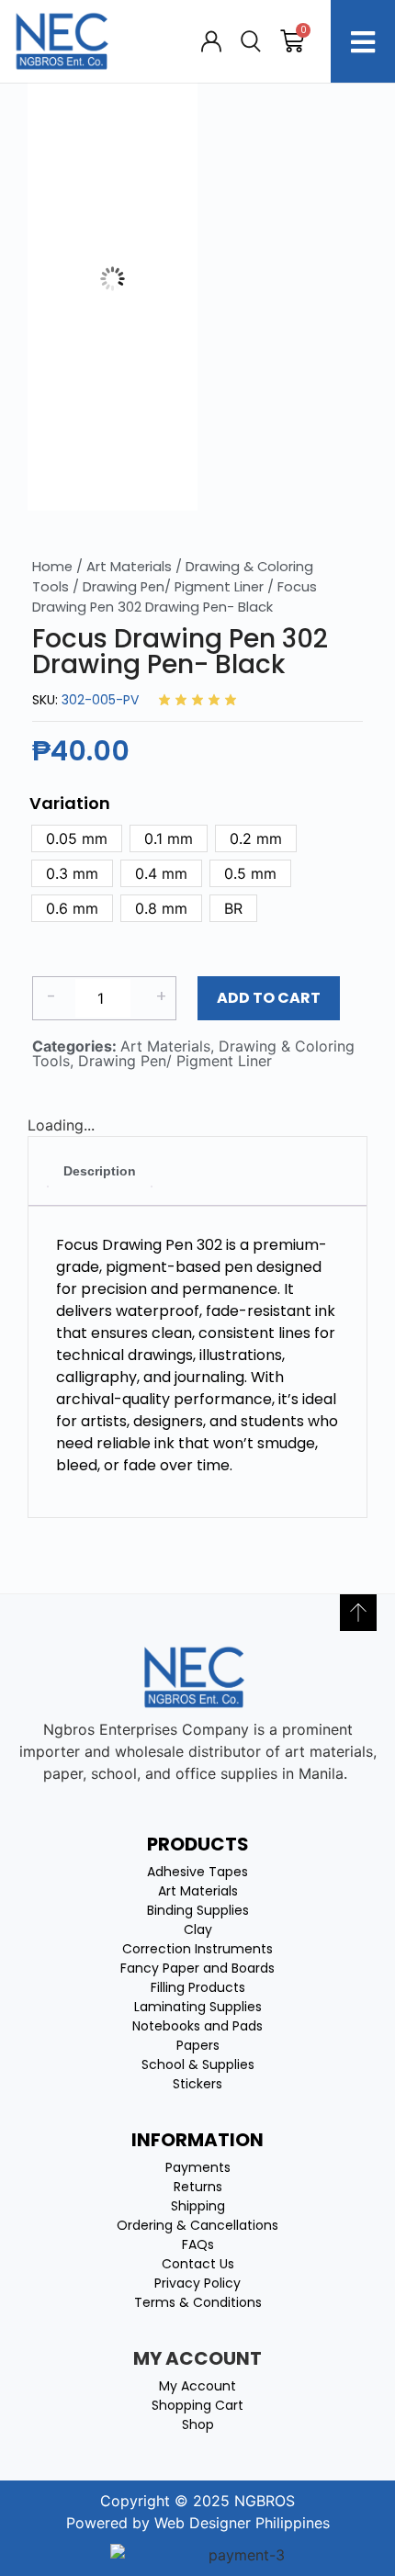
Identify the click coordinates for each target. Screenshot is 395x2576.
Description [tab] (100, 1171)
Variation (70, 804)
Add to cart (269, 998)
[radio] (77, 838)
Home (52, 567)
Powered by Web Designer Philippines (198, 2523)
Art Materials (129, 567)
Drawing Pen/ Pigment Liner (173, 587)
